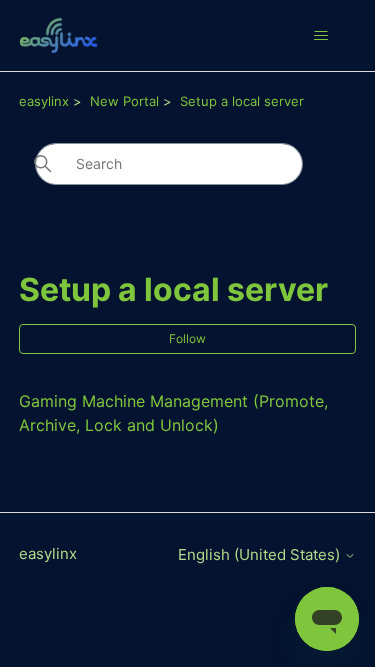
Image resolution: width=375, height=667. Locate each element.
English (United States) (261, 554)
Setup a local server (242, 101)
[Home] (59, 35)
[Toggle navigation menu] (320, 36)
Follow (187, 338)
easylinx (44, 101)
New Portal (124, 101)
